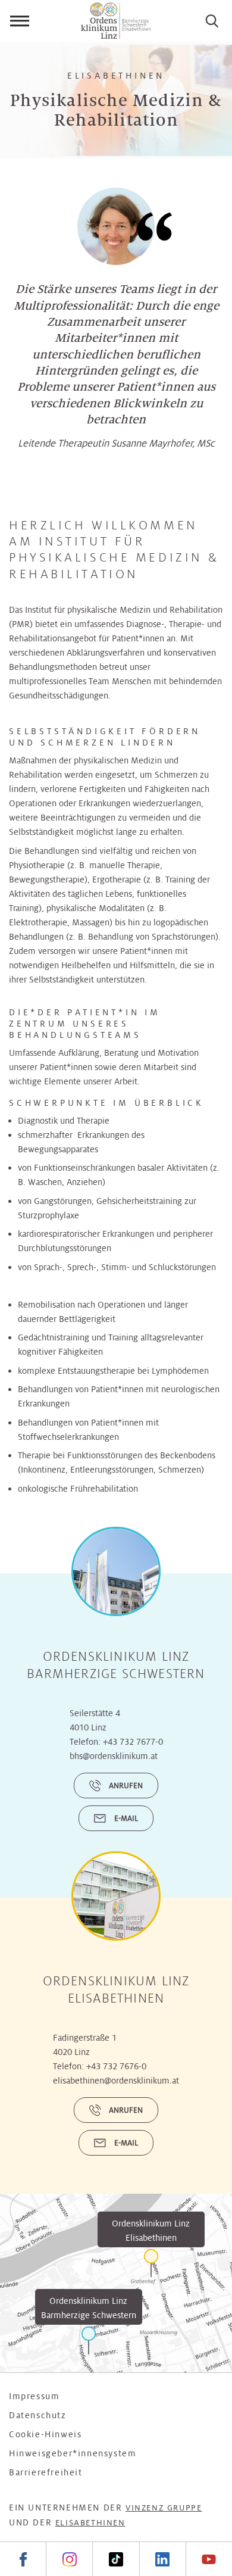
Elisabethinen (90, 2523)
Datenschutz (38, 2415)
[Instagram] (69, 2559)
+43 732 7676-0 (116, 2066)
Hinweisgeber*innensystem (73, 2453)
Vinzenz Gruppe (164, 2508)
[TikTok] (115, 2559)
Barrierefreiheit (46, 2472)
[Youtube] (209, 2559)
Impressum (34, 2396)
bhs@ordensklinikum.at (114, 1756)
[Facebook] (23, 2559)
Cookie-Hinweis (45, 2434)
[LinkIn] (162, 2559)
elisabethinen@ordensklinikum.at (116, 2081)
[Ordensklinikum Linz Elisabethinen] (151, 2263)
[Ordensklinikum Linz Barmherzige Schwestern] (89, 2340)
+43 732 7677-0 (133, 1742)
